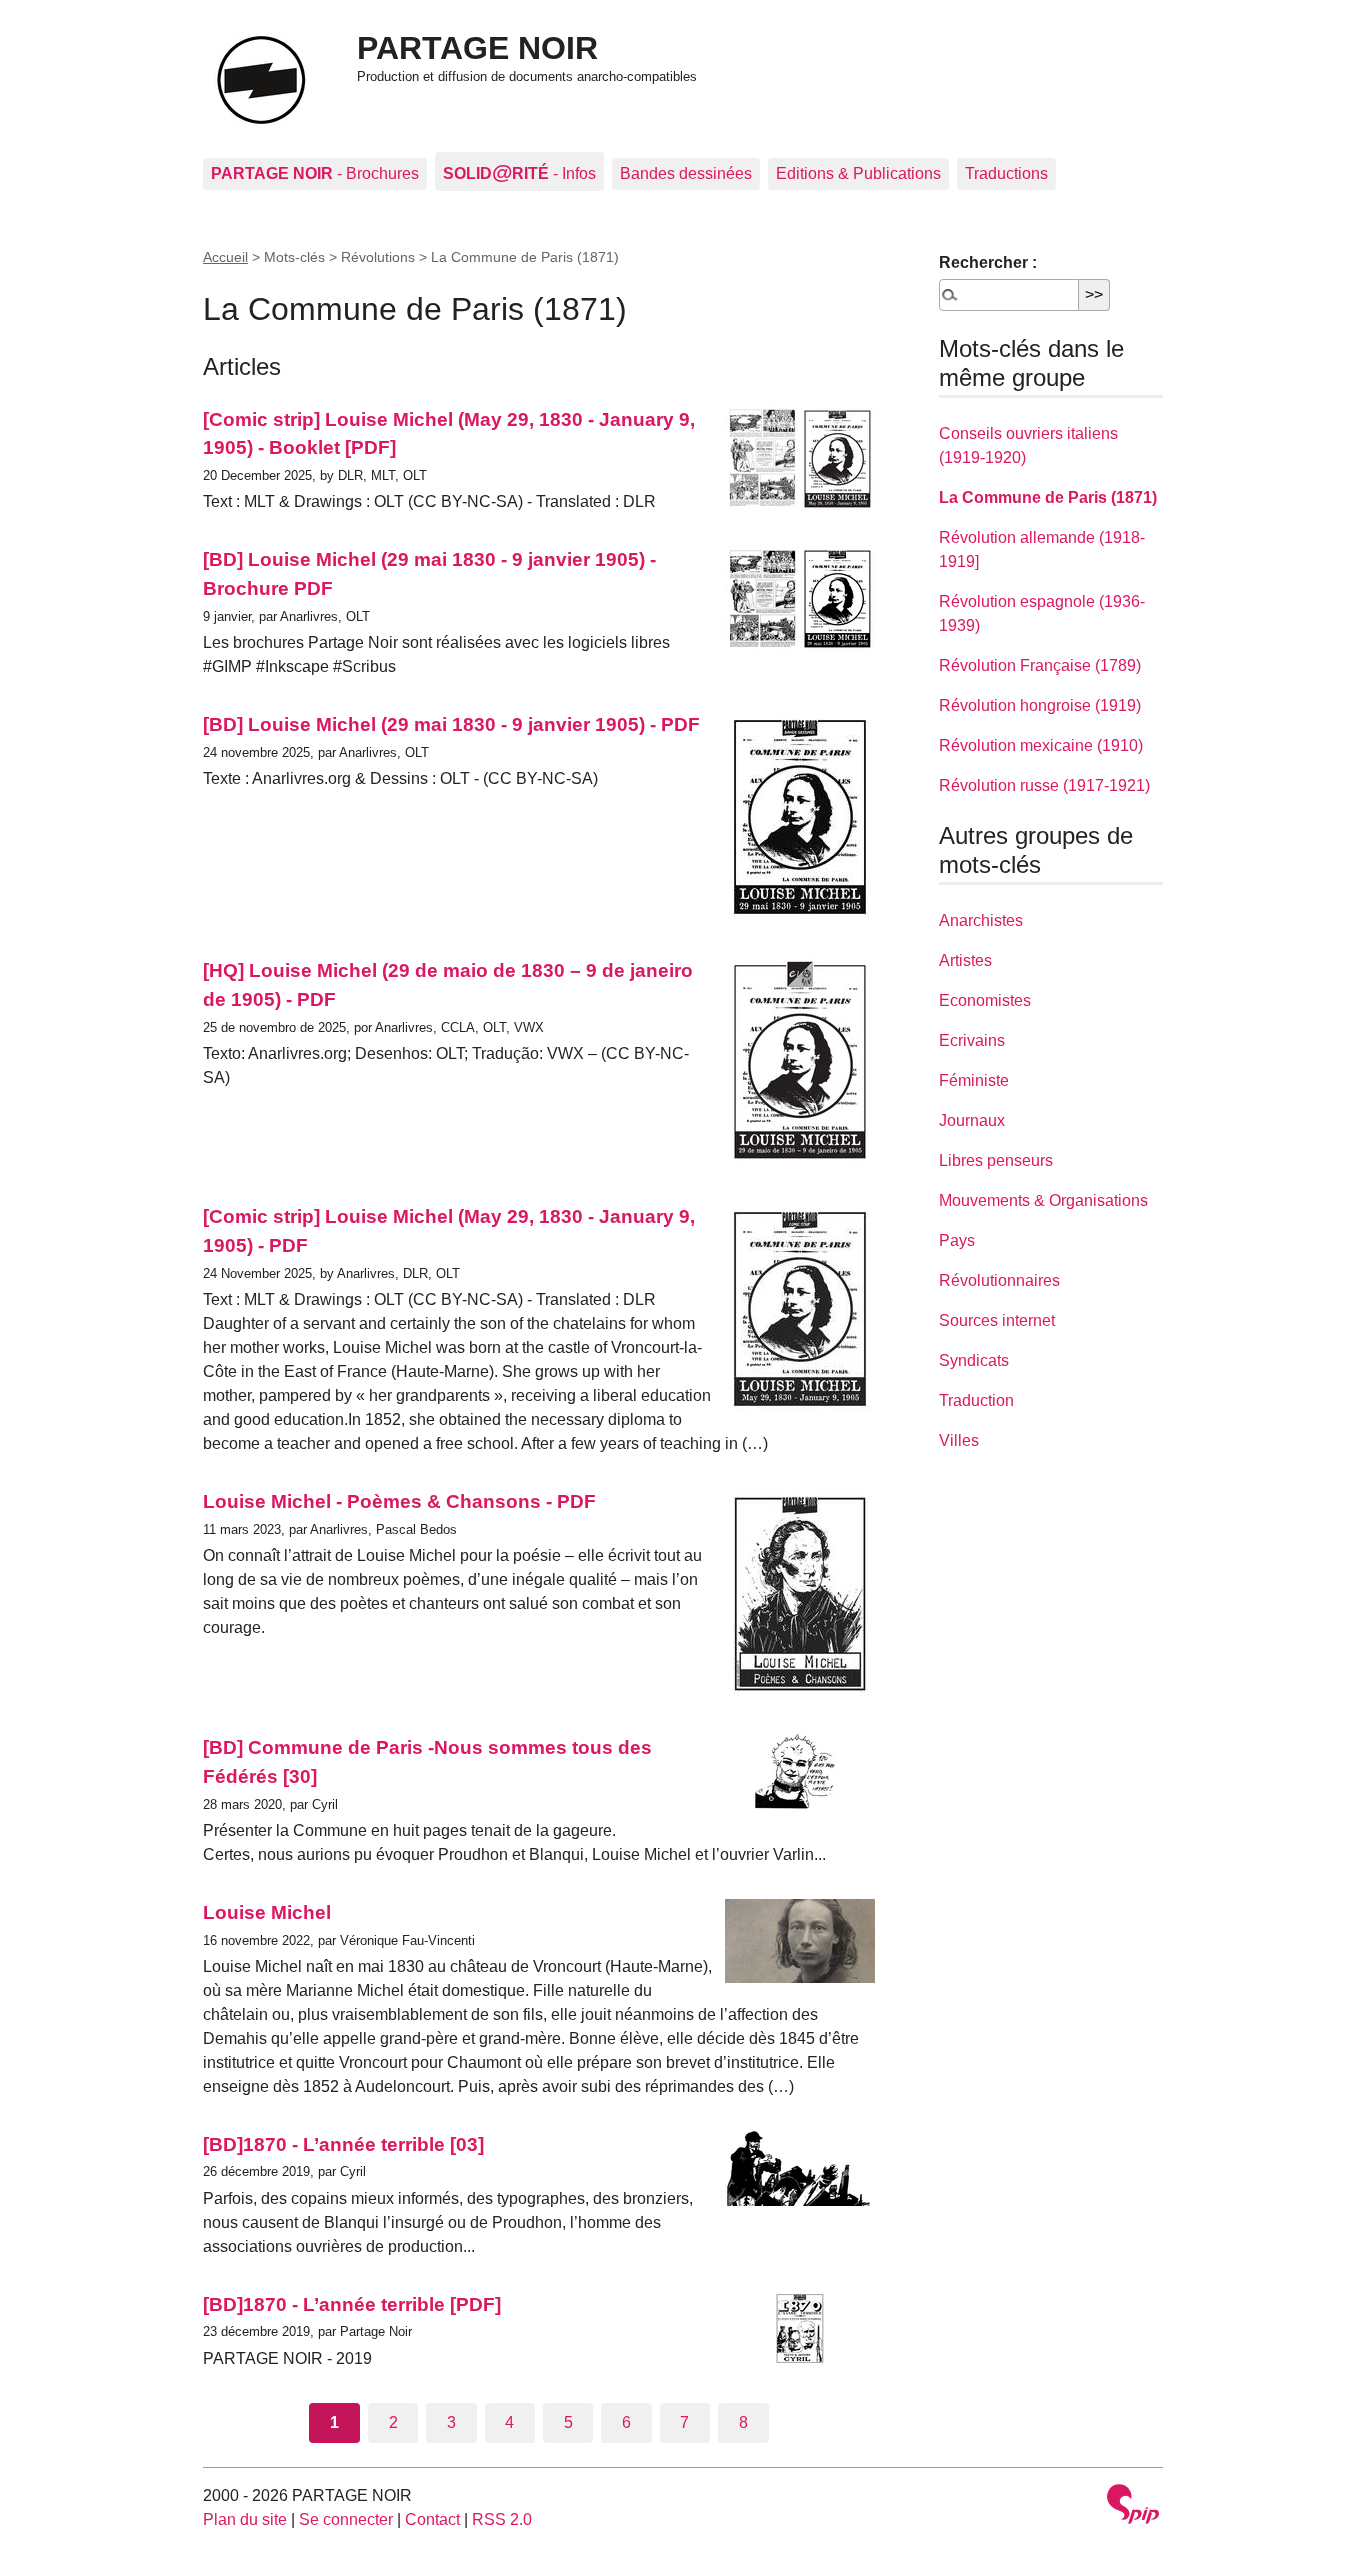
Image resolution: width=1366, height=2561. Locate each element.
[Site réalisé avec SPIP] (1133, 2506)
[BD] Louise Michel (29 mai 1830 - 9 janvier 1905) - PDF (451, 724)
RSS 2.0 (502, 2519)
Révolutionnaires (999, 1280)
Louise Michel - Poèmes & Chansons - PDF (399, 1501)
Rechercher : (988, 262)
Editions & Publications (858, 173)
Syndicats (974, 1360)
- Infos (519, 171)
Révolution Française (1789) (1040, 665)
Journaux (972, 1120)
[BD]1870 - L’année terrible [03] (343, 2144)
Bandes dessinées (686, 173)
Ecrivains (972, 1040)
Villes (959, 1440)
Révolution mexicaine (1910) (1041, 745)
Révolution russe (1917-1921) (1044, 785)
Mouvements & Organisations (1043, 1200)
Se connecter (346, 2519)
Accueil (225, 257)
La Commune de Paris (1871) (1048, 497)
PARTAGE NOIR (477, 48)
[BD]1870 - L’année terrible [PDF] (352, 2304)
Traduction (976, 1400)
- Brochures (315, 173)
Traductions (1006, 173)
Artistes (965, 960)
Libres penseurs (996, 1160)
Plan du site (245, 2519)
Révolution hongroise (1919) (1040, 705)
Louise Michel (267, 1912)
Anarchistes (981, 920)
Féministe (974, 1080)
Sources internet (997, 1320)
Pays (957, 1240)
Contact (432, 2519)
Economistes (985, 1000)
